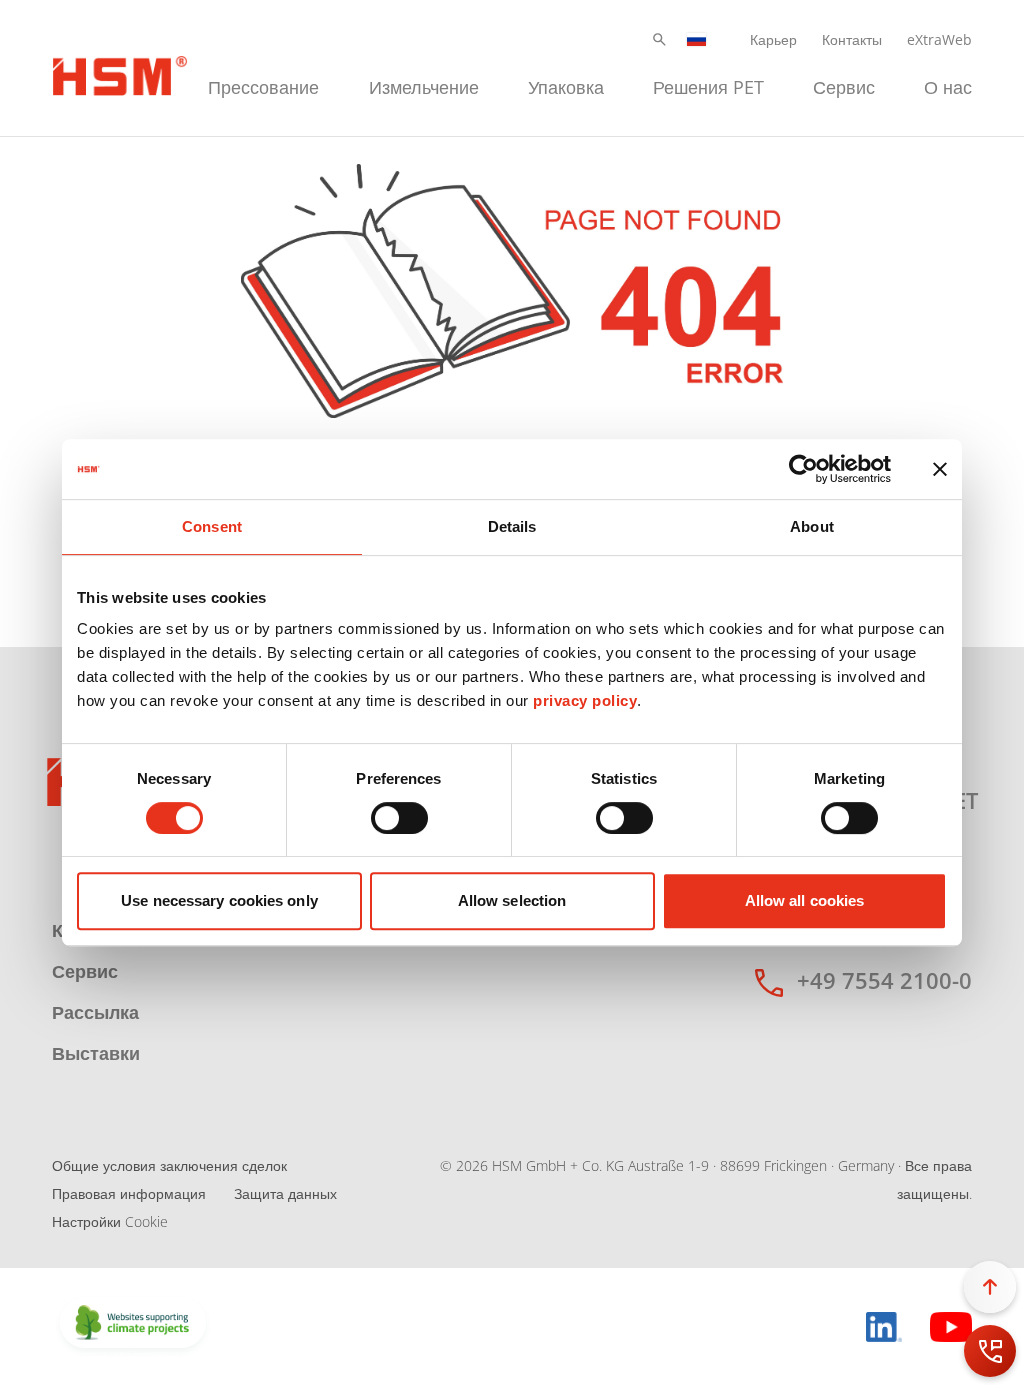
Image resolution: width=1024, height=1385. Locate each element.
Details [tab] (512, 526)
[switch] (399, 818)
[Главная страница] (120, 73)
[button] (659, 39)
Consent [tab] (212, 526)
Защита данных (285, 1193)
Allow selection (512, 900)
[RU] (697, 39)
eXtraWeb (939, 39)
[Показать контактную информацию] (990, 1351)
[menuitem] (263, 84)
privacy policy (585, 700)
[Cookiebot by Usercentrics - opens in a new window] (803, 469)
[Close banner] (940, 469)
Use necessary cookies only (219, 900)
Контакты (852, 39)
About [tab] (812, 526)
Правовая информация (129, 1193)
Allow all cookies (805, 900)
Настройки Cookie (110, 1221)
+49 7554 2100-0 (884, 980)
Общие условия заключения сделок (169, 1165)
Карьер (773, 39)
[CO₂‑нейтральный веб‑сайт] (133, 1324)
